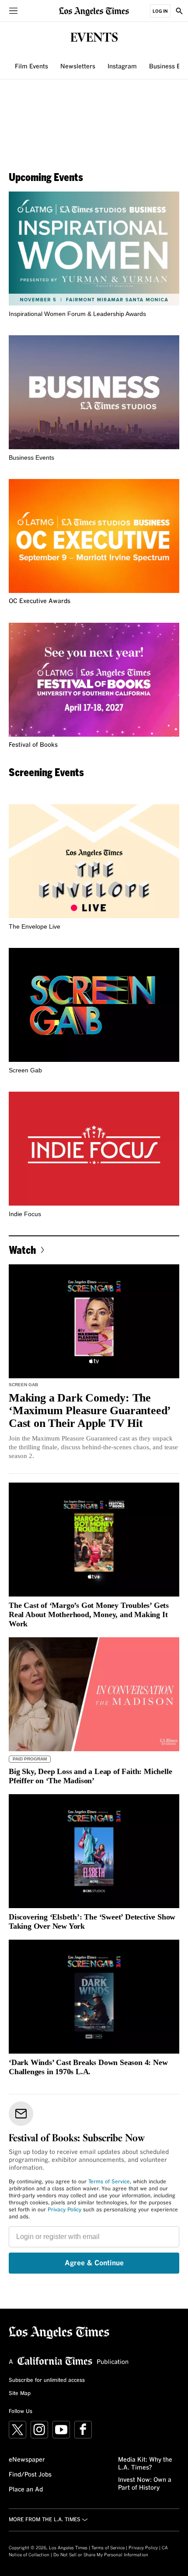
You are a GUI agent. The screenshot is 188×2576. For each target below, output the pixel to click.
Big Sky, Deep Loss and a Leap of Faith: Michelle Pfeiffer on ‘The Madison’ (90, 1776)
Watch (22, 1250)
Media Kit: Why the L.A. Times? (145, 2464)
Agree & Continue (94, 2263)
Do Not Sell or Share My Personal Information (101, 2555)
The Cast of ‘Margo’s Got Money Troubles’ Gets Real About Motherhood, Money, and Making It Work (89, 1614)
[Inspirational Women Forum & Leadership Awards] (94, 248)
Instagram (122, 67)
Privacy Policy (64, 2210)
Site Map (20, 2394)
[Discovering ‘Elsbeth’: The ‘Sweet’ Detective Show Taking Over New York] (94, 1851)
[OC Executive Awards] (94, 536)
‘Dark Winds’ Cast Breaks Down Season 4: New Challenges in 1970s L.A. (88, 2067)
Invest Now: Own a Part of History (145, 2484)
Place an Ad (26, 2490)
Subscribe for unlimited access (47, 2381)
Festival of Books (33, 745)
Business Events (31, 458)
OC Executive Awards (40, 601)
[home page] (94, 11)
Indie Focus (25, 1214)
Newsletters (78, 67)
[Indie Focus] (94, 1149)
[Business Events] (94, 392)
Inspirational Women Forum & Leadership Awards (77, 314)
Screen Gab (25, 1070)
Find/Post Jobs (30, 2475)
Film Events (31, 67)
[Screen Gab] (94, 1005)
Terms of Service (109, 2182)
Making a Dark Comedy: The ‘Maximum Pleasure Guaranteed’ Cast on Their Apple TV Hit (89, 1410)
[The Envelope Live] (94, 861)
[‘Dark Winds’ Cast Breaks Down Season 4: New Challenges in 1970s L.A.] (94, 1997)
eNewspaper (27, 2460)
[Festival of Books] (94, 680)
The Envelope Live (35, 926)
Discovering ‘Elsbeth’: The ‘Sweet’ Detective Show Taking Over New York (92, 1921)
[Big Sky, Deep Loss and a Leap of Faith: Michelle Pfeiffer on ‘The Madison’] (94, 1694)
